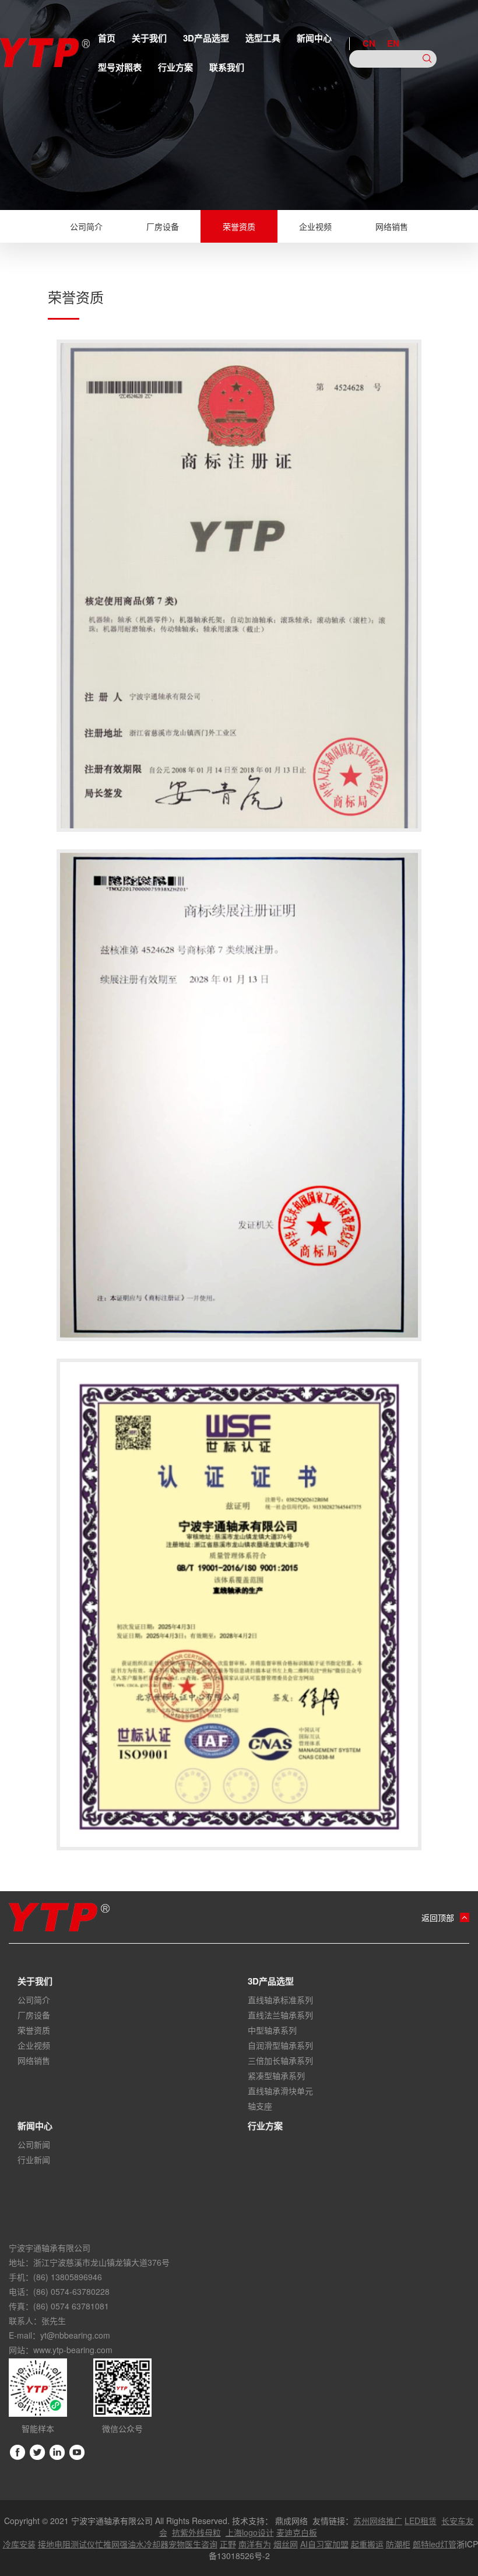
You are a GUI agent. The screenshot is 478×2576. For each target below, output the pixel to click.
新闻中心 (314, 38)
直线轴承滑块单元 (280, 2091)
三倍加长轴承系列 (280, 2060)
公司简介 (86, 226)
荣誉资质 (239, 226)
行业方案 (175, 67)
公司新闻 (34, 2144)
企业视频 (315, 226)
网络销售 (392, 226)
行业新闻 (34, 2159)
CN (369, 43)
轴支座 (260, 2106)
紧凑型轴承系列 (276, 2075)
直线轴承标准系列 (280, 2000)
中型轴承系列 (272, 2030)
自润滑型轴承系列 (280, 2045)
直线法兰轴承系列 (280, 2015)
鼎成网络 (291, 2521)
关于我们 (149, 38)
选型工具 (263, 38)
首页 (107, 38)
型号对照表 (120, 67)
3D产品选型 (206, 38)
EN (393, 43)
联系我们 (227, 67)
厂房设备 (163, 226)
